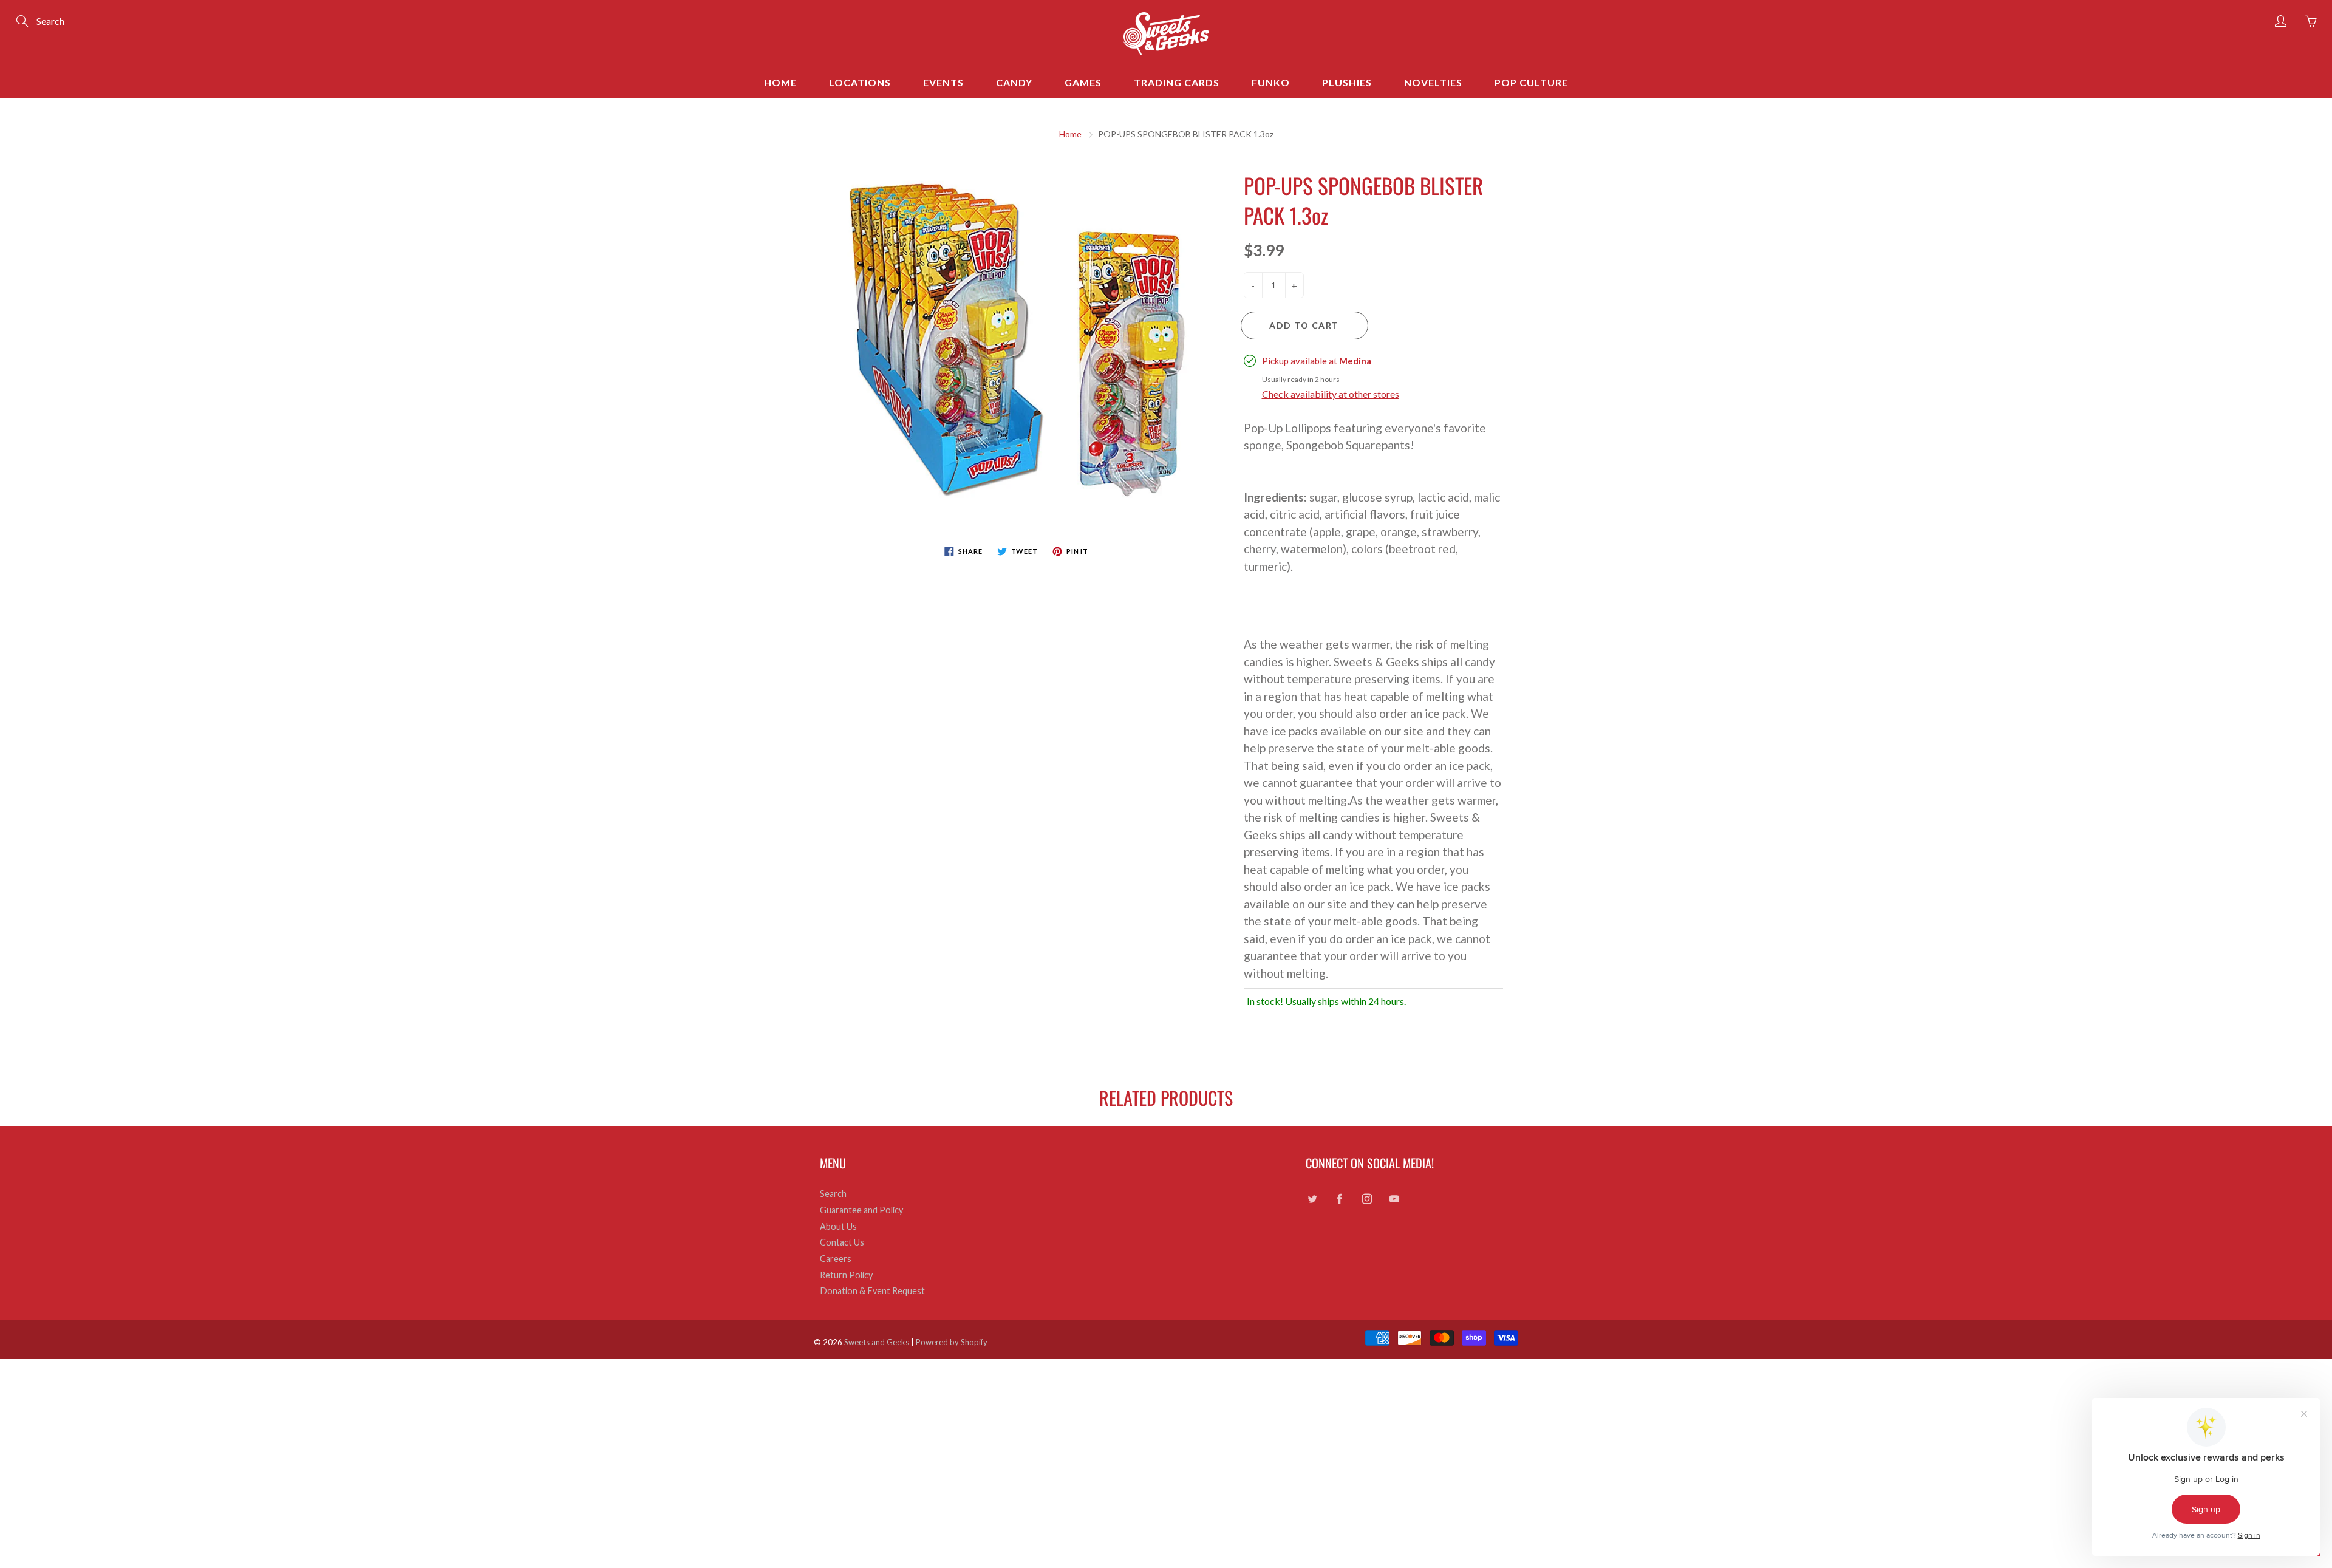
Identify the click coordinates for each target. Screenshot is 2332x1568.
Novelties (1433, 82)
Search (833, 1194)
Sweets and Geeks (877, 1342)
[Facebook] (1339, 1198)
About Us (838, 1226)
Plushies (1347, 82)
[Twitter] (1312, 1198)
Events (943, 82)
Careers (836, 1259)
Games (1083, 82)
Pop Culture (1531, 82)
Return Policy (846, 1275)
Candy (1014, 82)
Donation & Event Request (872, 1291)
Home (780, 82)
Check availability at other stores (1331, 394)
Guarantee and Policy (861, 1210)
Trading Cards (1177, 82)
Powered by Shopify (952, 1342)
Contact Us (842, 1242)
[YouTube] (1394, 1198)
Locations (860, 82)
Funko (1271, 82)
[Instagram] (1367, 1198)
